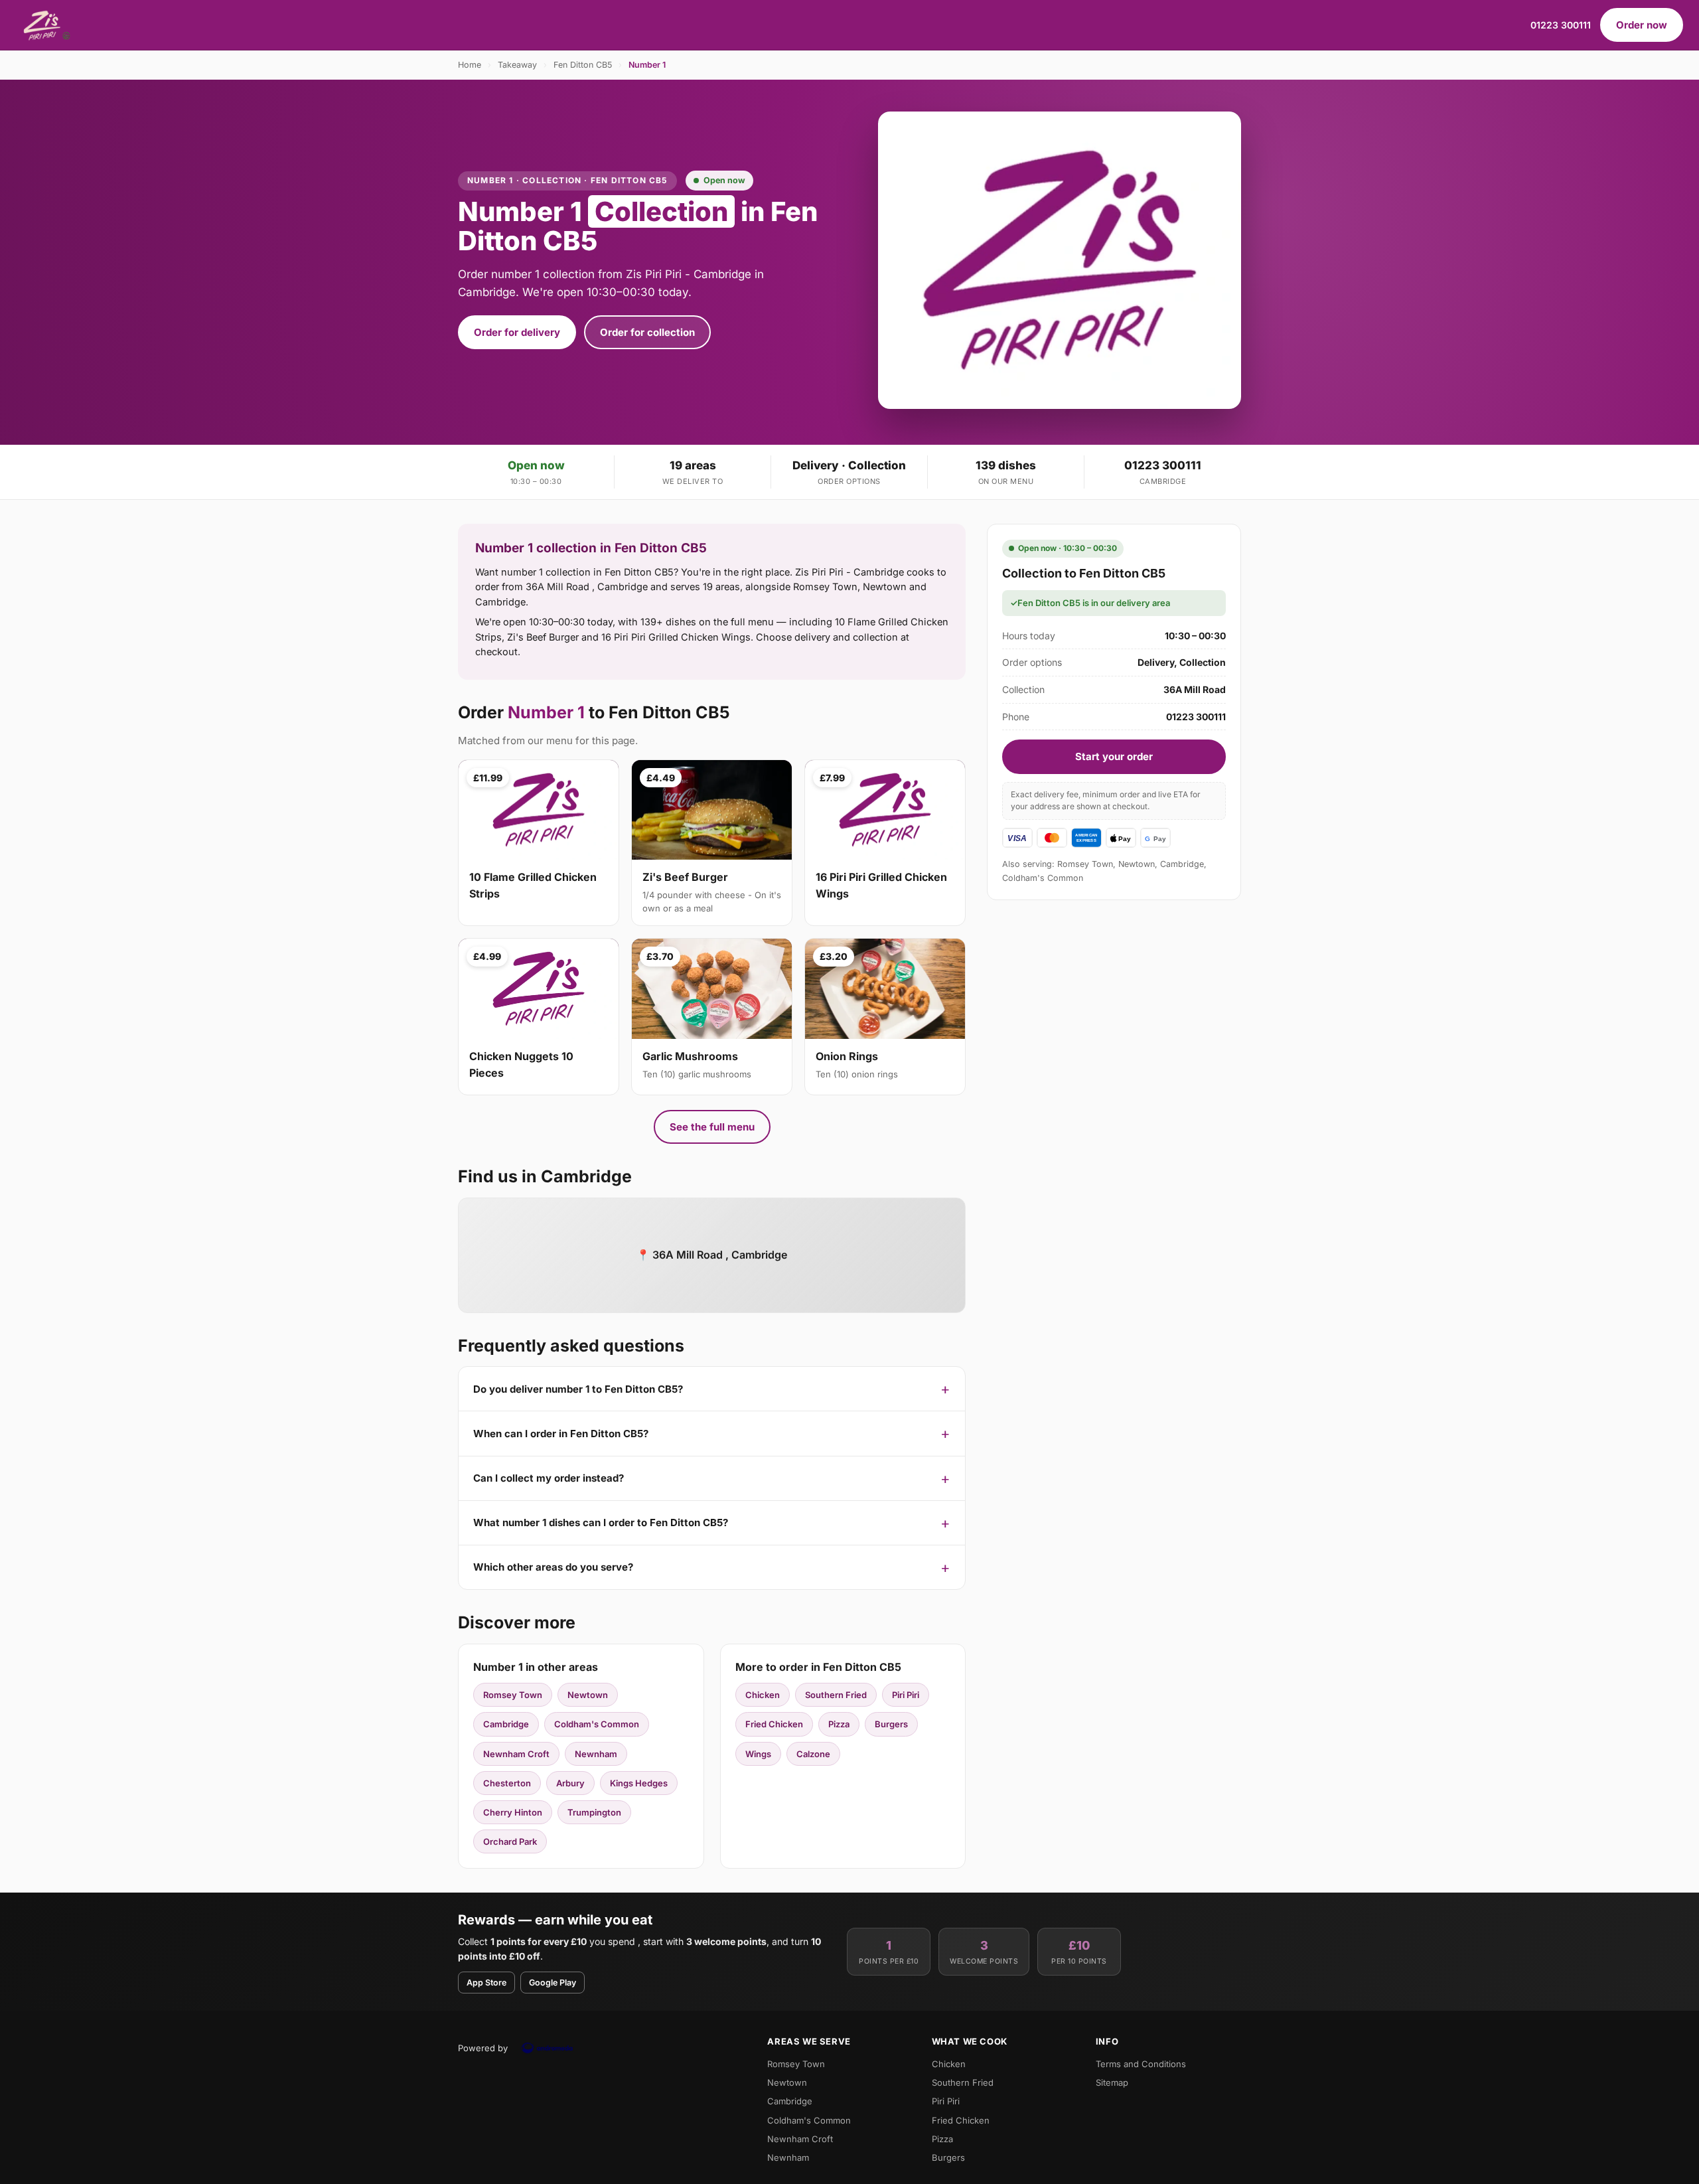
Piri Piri (906, 1695)
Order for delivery (517, 332)
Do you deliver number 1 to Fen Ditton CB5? (578, 1389)
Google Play (553, 1983)
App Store (486, 1983)
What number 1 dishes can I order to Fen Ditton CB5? (601, 1522)
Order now (1642, 25)
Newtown (588, 1695)
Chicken (763, 1695)
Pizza (839, 1724)
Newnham (596, 1754)
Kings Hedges (639, 1783)
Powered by (483, 2048)
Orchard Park (510, 1841)
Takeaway (517, 65)
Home (470, 65)
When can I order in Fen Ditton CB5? (561, 1434)
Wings (758, 1754)
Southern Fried (836, 1695)
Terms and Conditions (1141, 2064)
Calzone (813, 1754)
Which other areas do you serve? (553, 1567)
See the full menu (712, 1127)
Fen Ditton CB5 (583, 65)
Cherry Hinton (513, 1812)
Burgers (891, 1724)
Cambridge (506, 1724)
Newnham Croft (516, 1754)
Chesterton (507, 1783)
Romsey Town (513, 1695)
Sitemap (1112, 2082)
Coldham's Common (597, 1724)
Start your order (1114, 756)
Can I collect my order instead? (549, 1478)
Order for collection (647, 332)
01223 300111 (1561, 25)
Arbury (570, 1783)
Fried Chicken (774, 1724)
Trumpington (594, 1812)
